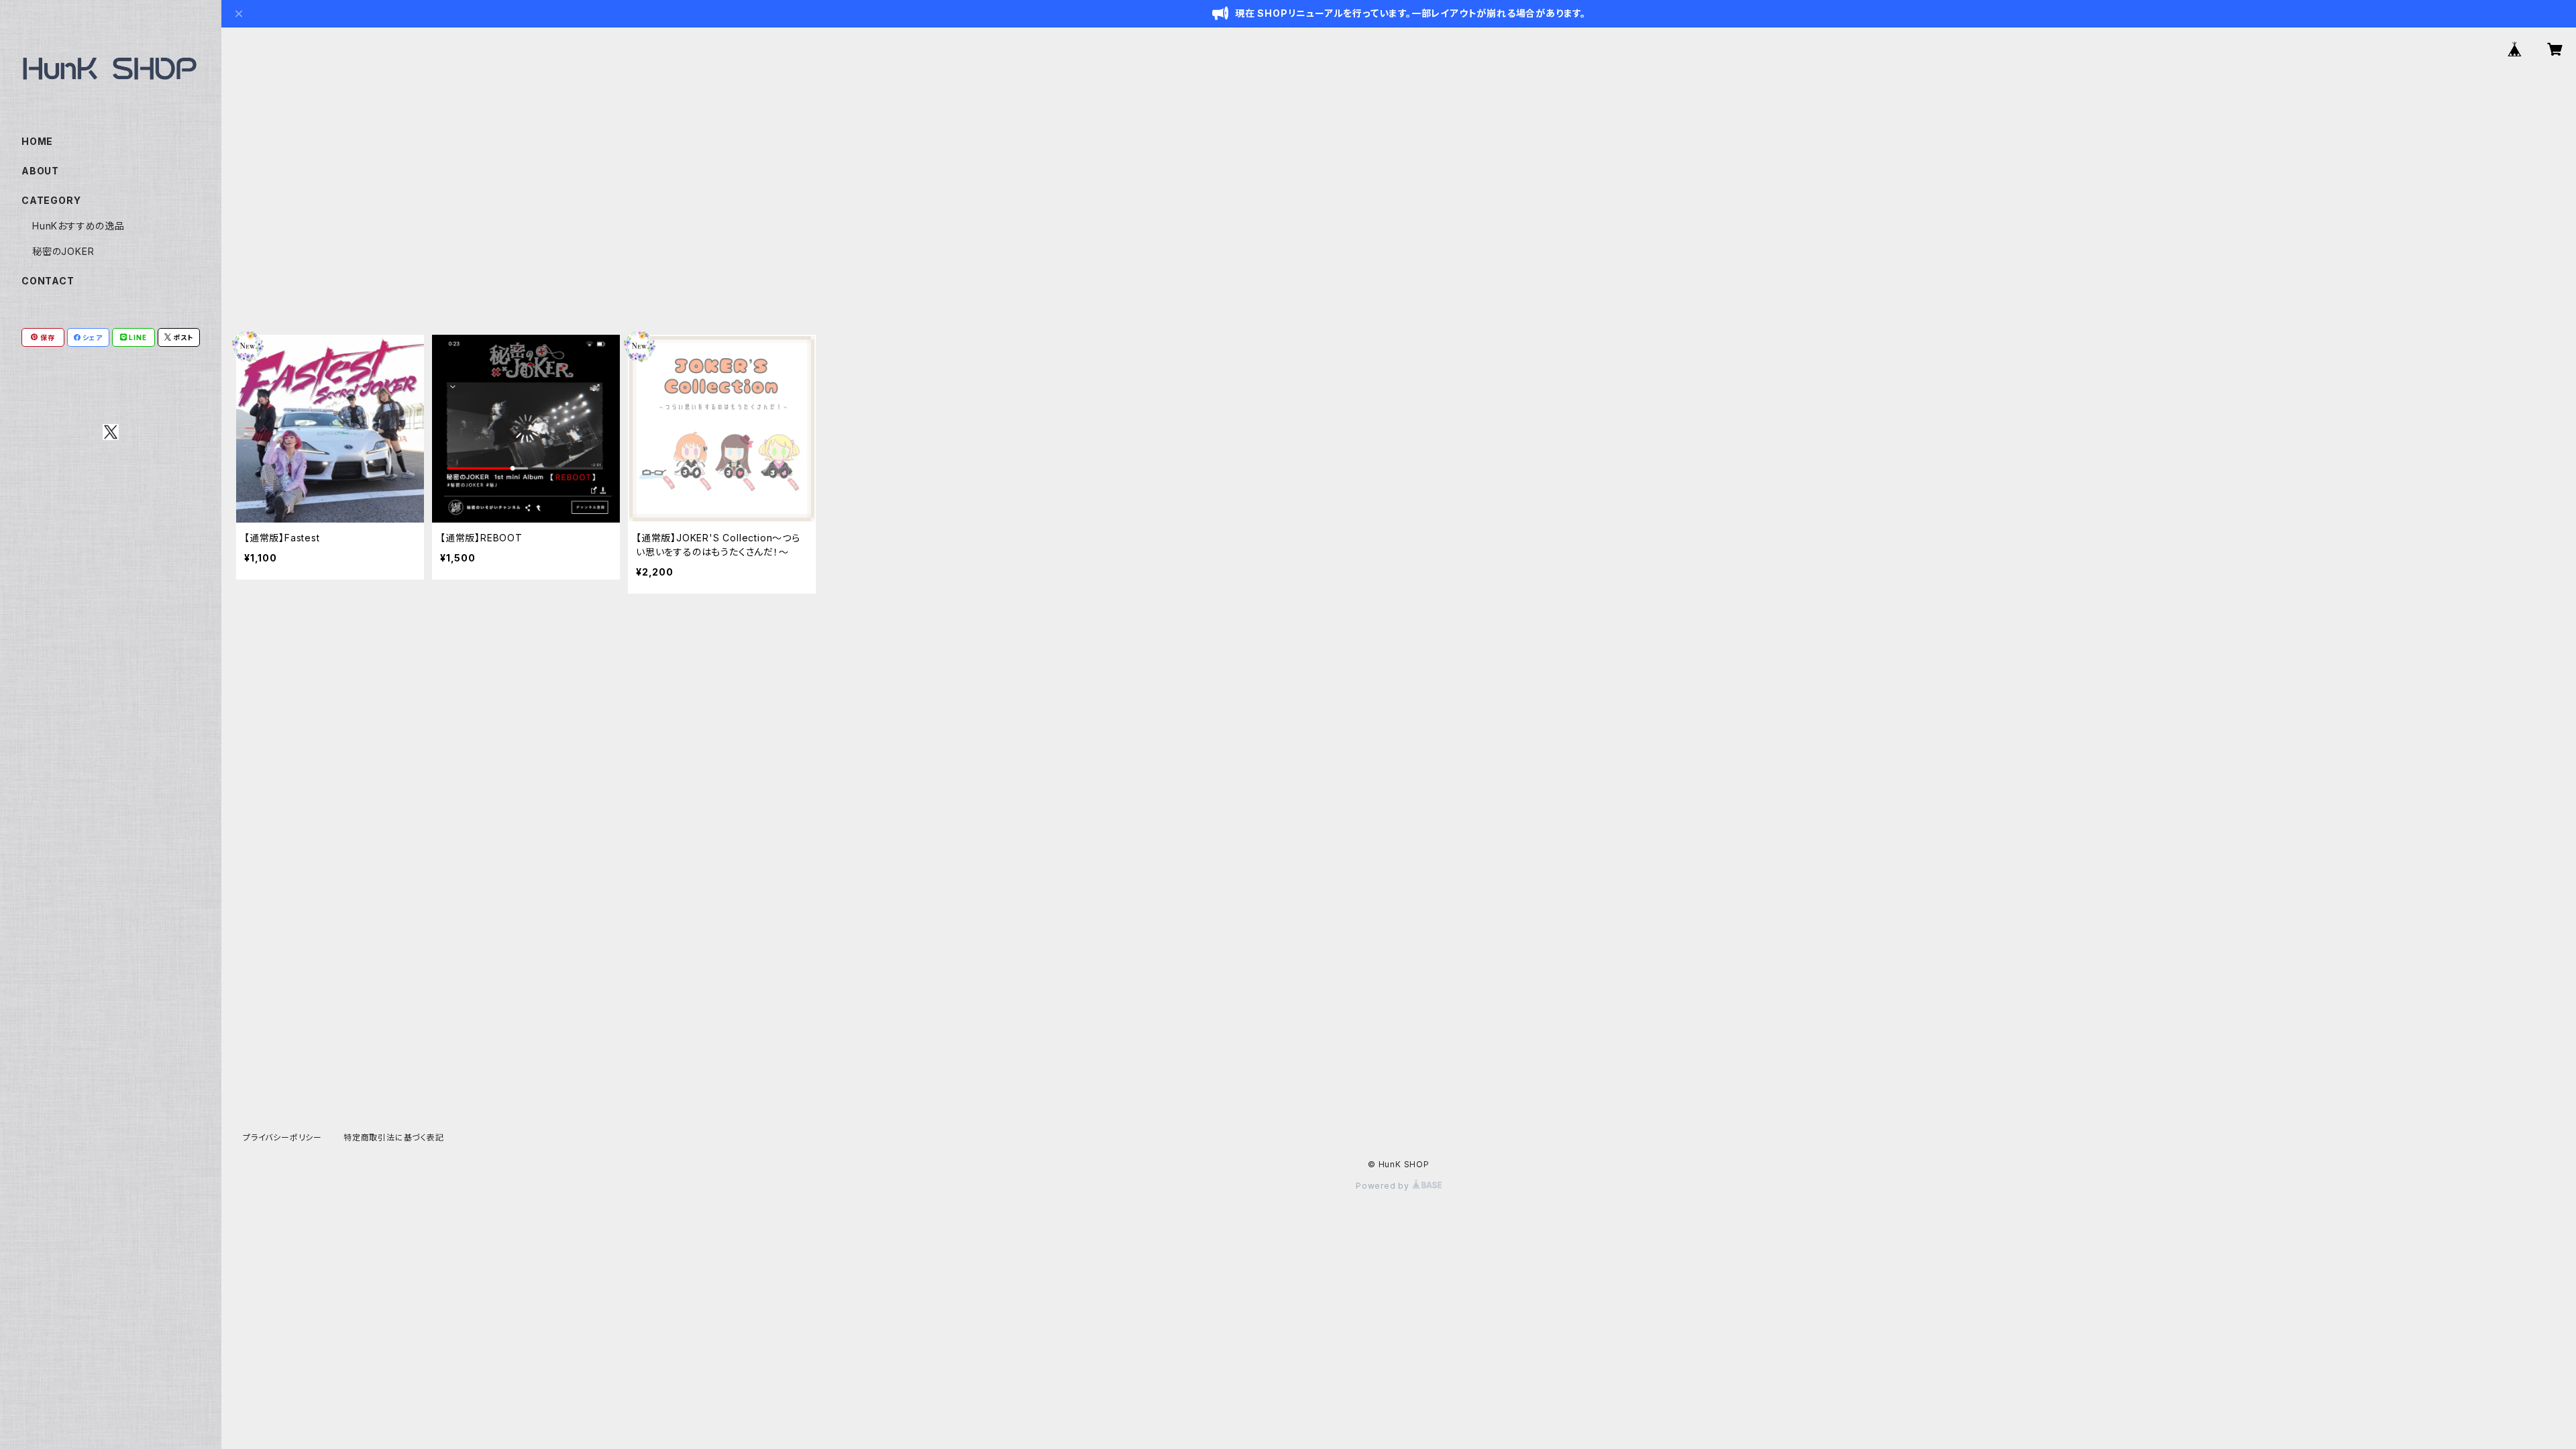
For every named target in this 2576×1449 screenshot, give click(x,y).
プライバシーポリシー (282, 1137)
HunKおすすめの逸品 (78, 226)
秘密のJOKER (63, 251)
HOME (37, 141)
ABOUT (40, 171)
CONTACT (48, 281)
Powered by (1384, 1186)
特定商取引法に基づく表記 (394, 1137)
